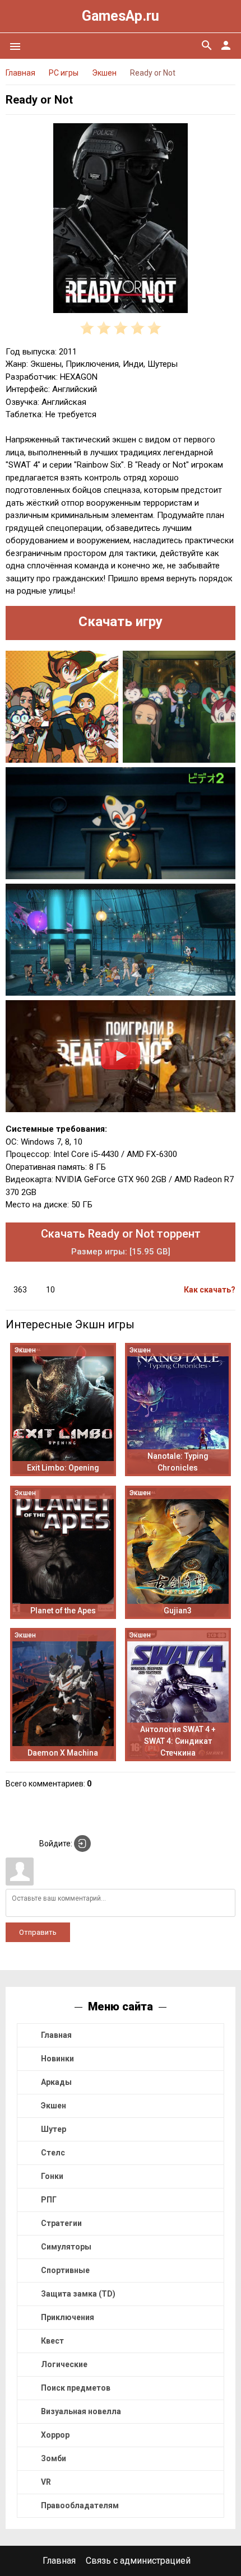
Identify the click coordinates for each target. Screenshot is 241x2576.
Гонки (52, 2176)
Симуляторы (66, 2247)
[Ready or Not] (121, 220)
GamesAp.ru (121, 16)
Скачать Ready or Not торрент (121, 1242)
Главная (56, 2035)
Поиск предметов (76, 2388)
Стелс (53, 2153)
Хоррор (55, 2435)
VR (46, 2482)
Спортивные (65, 2270)
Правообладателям (80, 2505)
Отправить (38, 1932)
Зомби (54, 2458)
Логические (64, 2364)
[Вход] (82, 1844)
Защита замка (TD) (78, 2294)
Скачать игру (121, 622)
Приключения (68, 2317)
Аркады (56, 2082)
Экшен (54, 2106)
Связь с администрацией (138, 2561)
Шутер (54, 2129)
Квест (52, 2341)
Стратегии (61, 2223)
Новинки (57, 2059)
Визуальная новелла (81, 2411)
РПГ (49, 2200)
